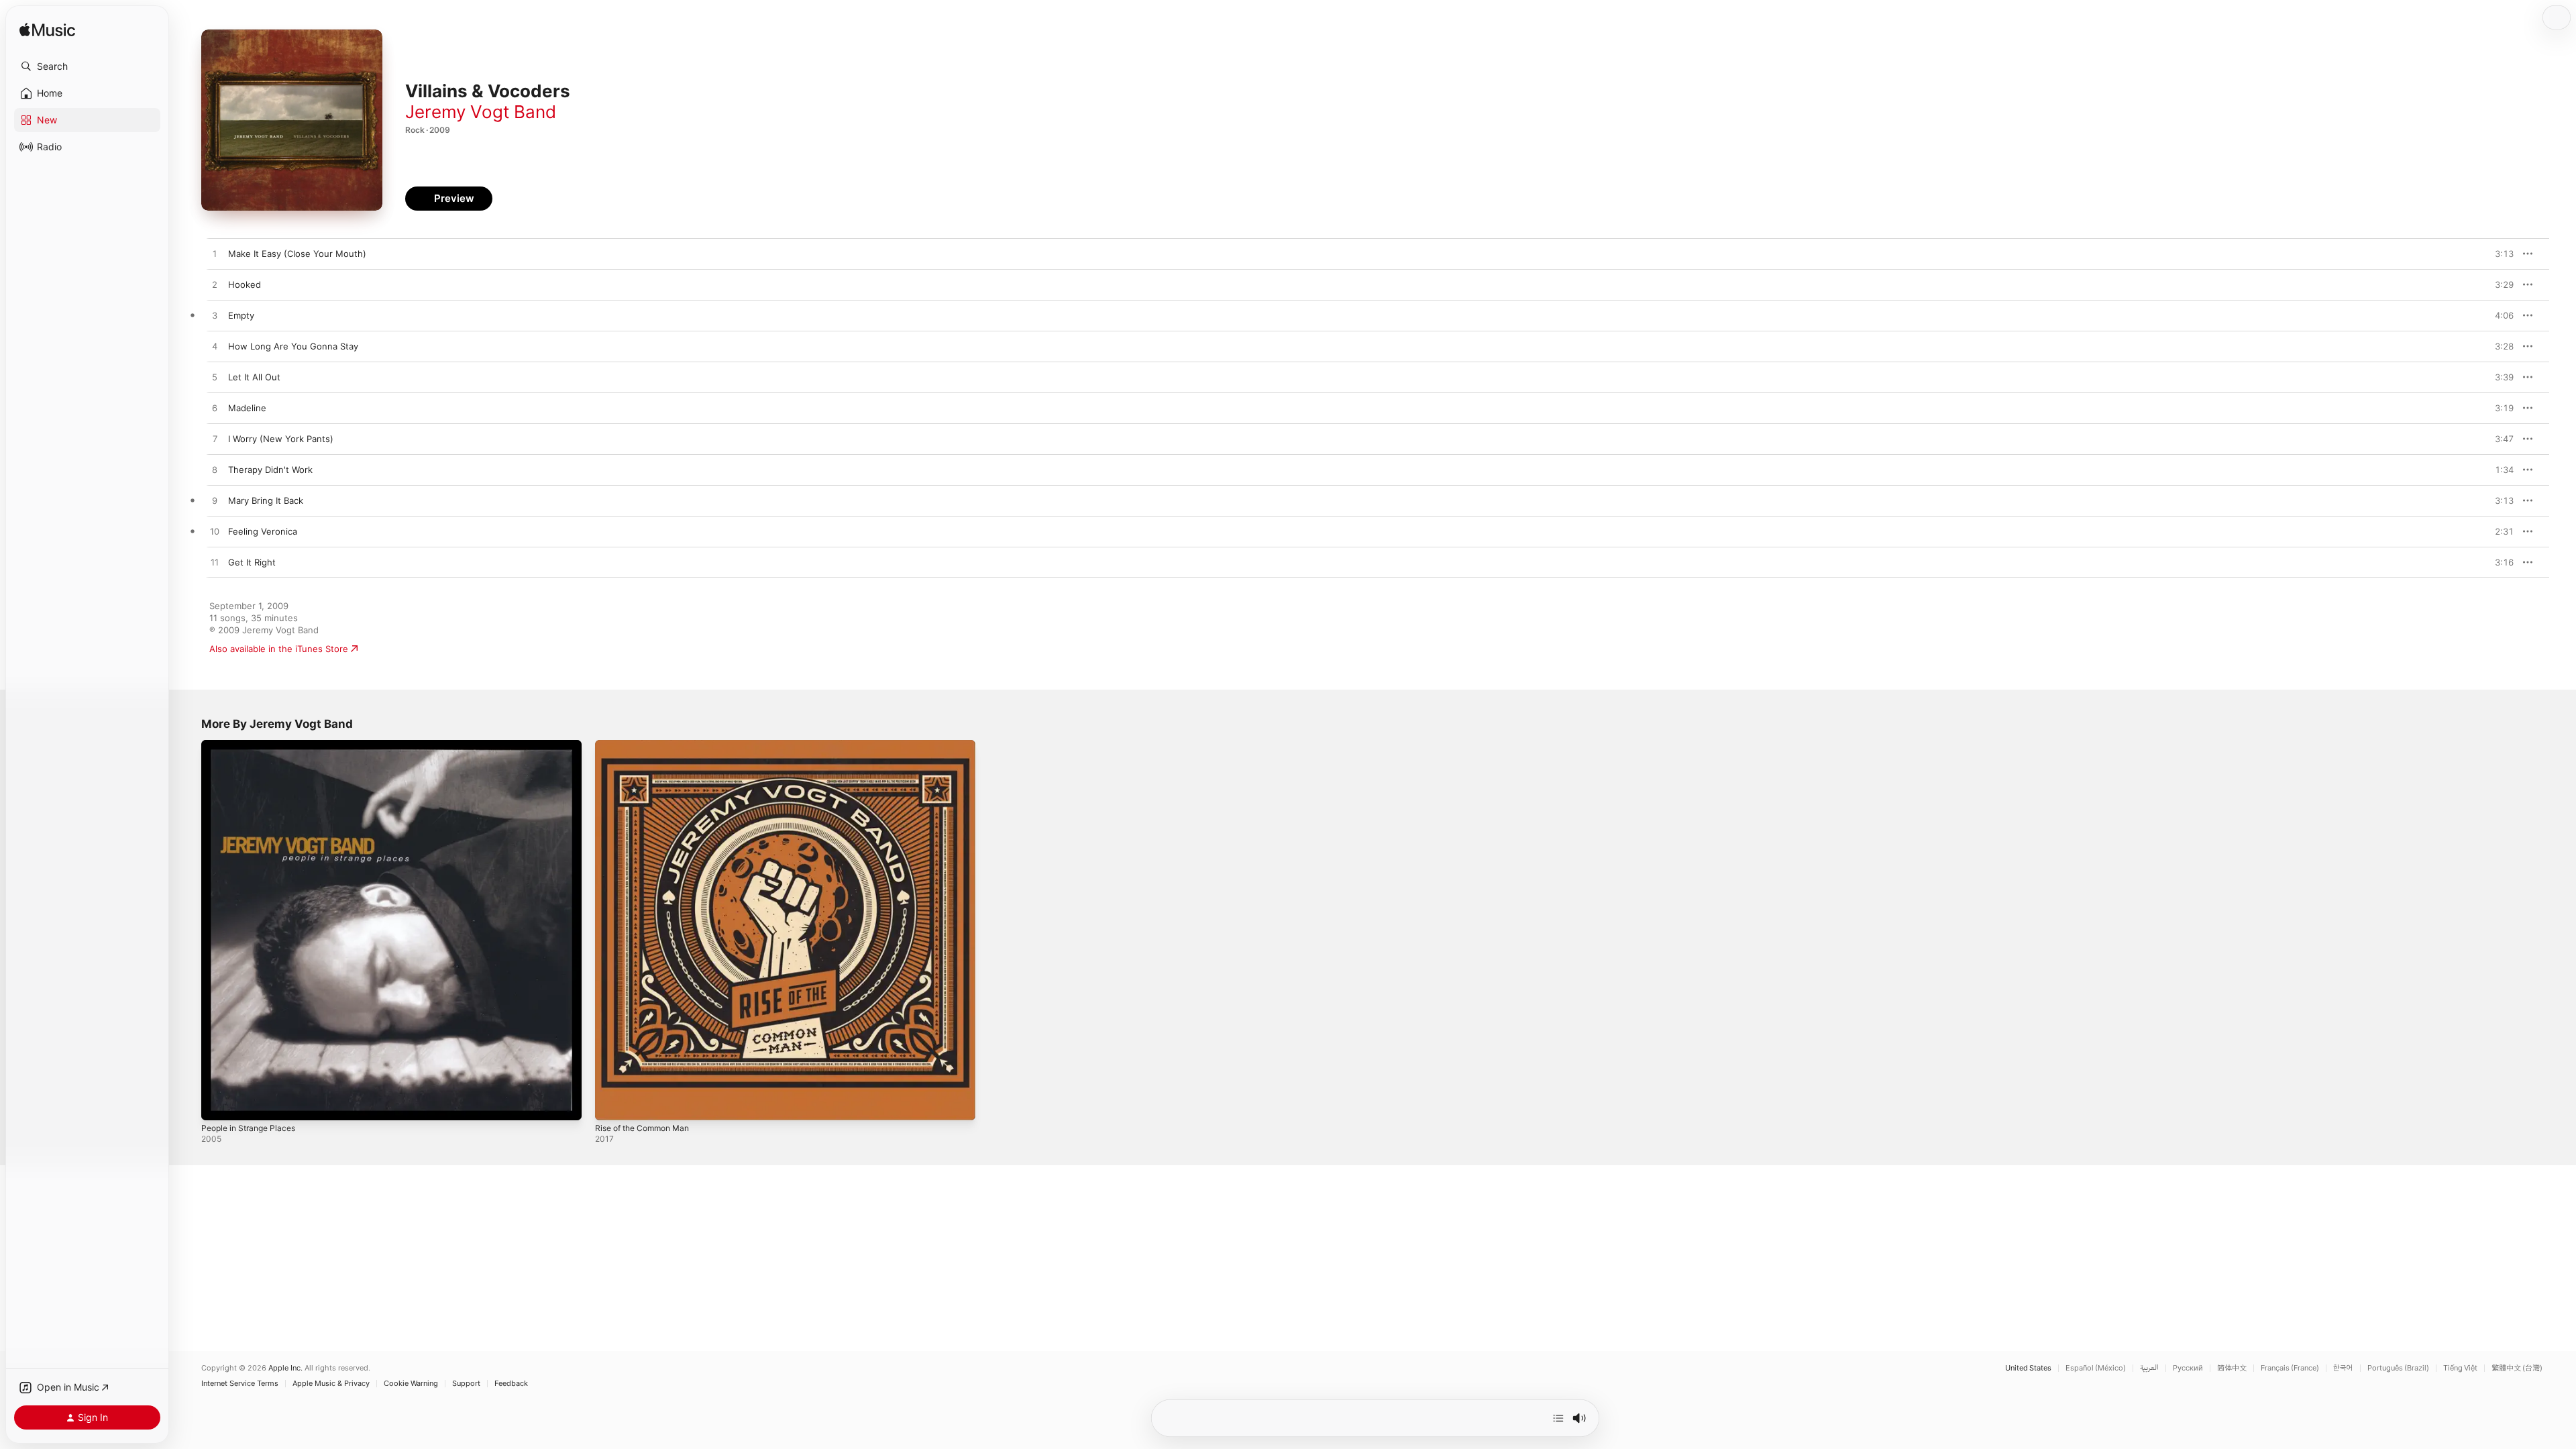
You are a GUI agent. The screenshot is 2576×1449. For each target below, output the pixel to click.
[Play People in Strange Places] (218, 1104)
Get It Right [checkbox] (252, 562)
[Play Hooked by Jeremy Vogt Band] (215, 285)
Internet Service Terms (240, 1384)
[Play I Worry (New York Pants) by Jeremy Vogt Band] (215, 439)
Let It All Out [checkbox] (254, 377)
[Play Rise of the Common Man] (612, 1104)
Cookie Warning (411, 1384)
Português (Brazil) (2398, 1368)
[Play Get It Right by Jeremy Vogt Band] (215, 563)
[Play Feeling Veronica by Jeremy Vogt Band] (215, 532)
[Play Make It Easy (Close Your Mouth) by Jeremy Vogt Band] (215, 254)
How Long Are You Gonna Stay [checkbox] (293, 346)
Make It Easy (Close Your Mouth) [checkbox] (297, 254)
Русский (2188, 1368)
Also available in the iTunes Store (279, 649)
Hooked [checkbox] (245, 284)
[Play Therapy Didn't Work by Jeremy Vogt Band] (215, 470)
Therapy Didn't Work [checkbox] (270, 470)
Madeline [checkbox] (247, 408)
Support (466, 1384)
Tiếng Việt (2460, 1368)
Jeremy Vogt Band (481, 112)
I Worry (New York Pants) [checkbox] (281, 439)
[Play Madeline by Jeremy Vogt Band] (215, 409)
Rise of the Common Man (648, 745)
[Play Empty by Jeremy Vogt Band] (215, 316)
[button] (87, 66)
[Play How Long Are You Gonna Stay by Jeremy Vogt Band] (215, 347)
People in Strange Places (253, 745)
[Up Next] (1558, 1418)
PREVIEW (2499, 254)
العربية (2149, 1368)
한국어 (2343, 1368)
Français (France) (2290, 1368)
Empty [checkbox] (241, 315)
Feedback (511, 1384)
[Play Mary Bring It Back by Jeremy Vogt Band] (215, 501)
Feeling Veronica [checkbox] (263, 531)
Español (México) (2096, 1368)
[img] (47, 31)
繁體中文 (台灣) (2517, 1368)
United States (2028, 1368)
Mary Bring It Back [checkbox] (266, 500)
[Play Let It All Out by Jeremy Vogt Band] (215, 378)
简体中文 (2232, 1368)
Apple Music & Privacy (331, 1384)
